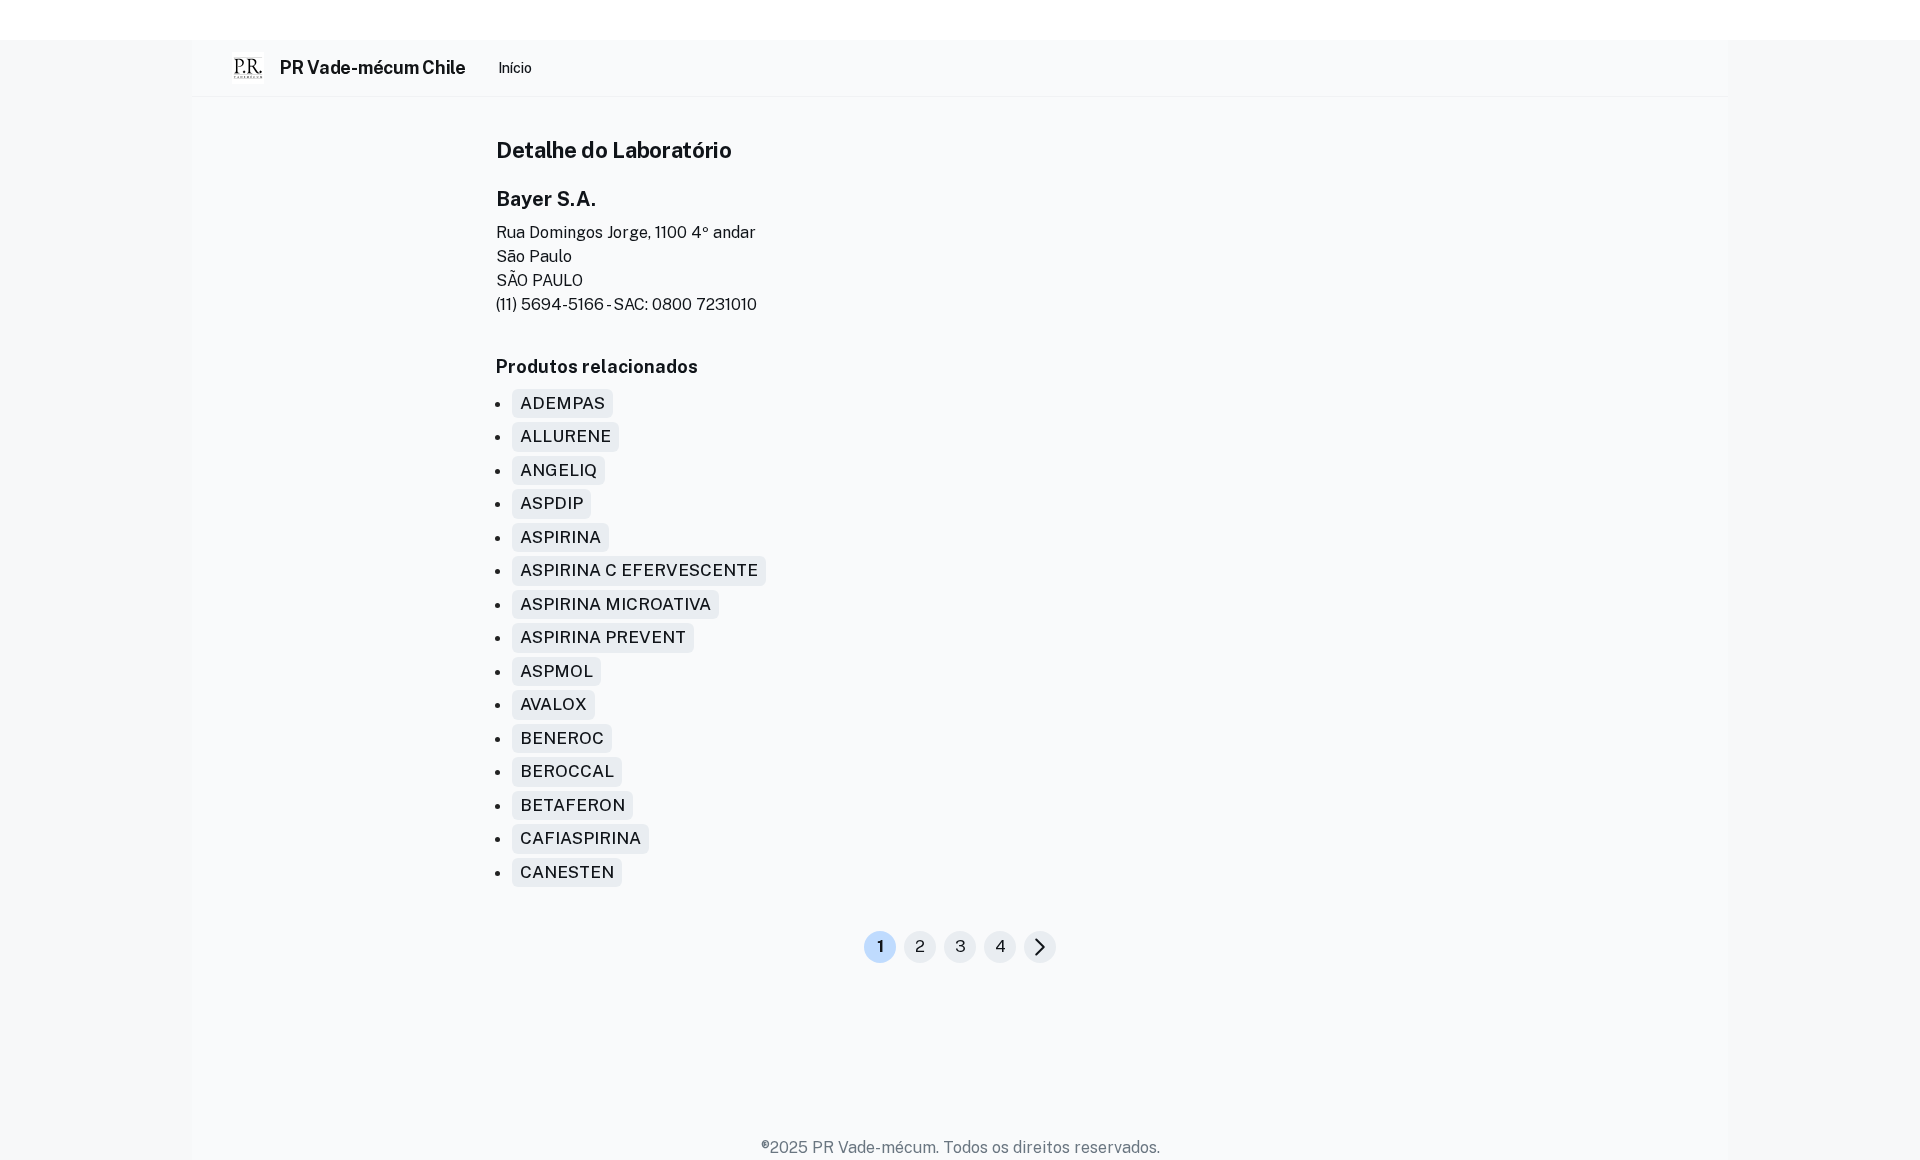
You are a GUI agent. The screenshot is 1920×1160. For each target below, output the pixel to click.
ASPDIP (551, 503)
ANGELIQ (558, 470)
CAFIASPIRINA (580, 838)
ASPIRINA (560, 537)
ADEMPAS (562, 403)
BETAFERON (572, 805)
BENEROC (562, 738)
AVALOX (553, 704)
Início (515, 68)
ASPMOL (556, 671)
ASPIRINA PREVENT (603, 637)
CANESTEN (567, 872)
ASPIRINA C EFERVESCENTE (639, 570)
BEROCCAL (567, 771)
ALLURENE (565, 436)
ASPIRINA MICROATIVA (615, 604)
